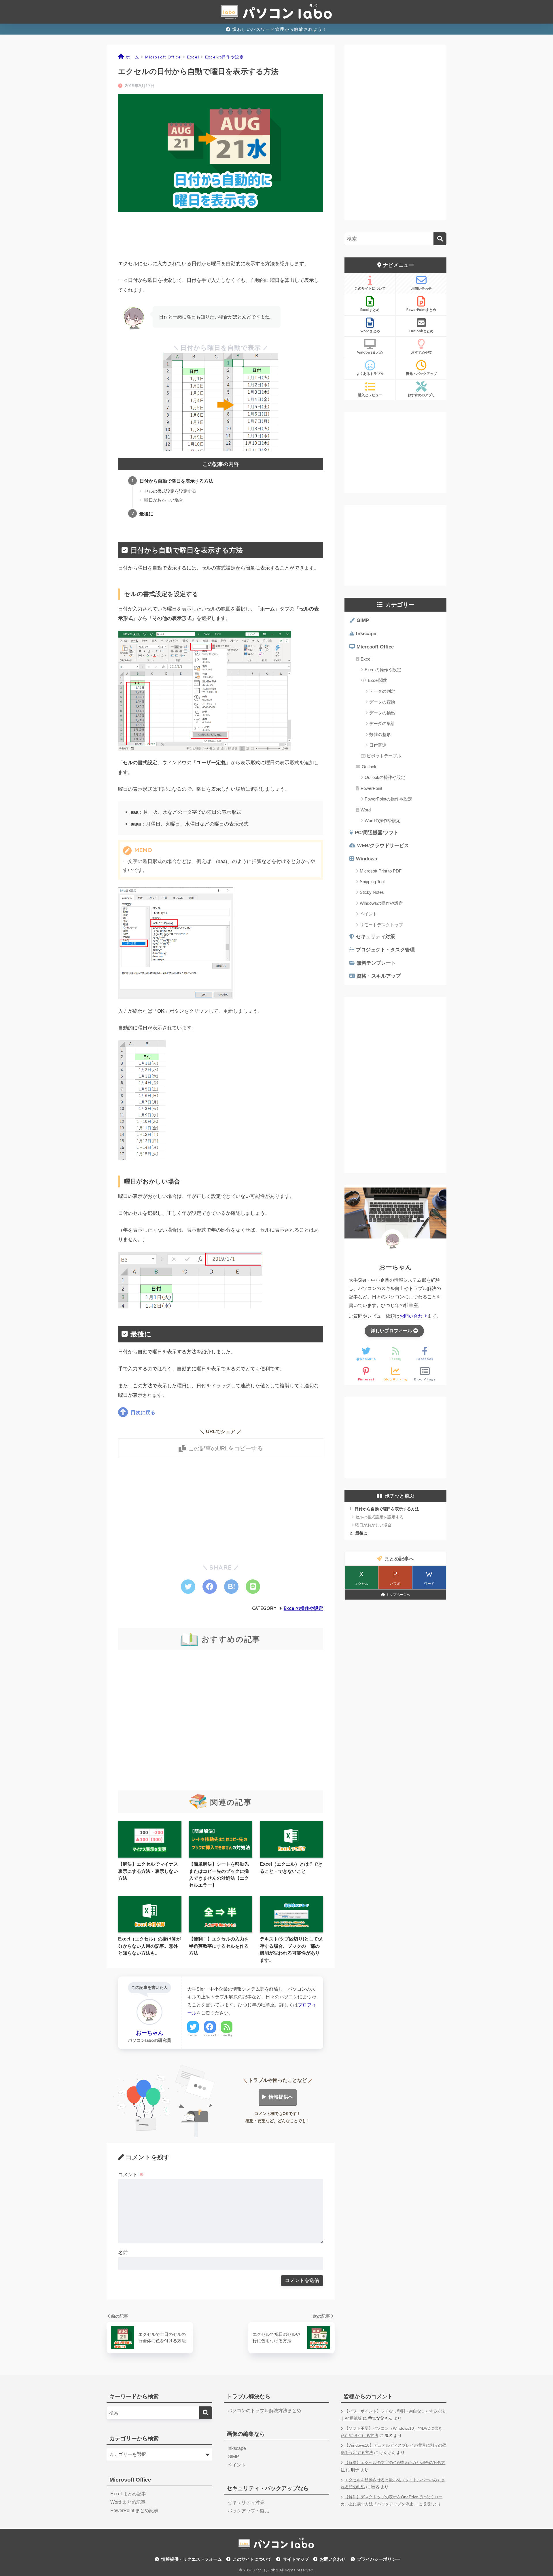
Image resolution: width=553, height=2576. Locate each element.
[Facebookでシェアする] (210, 1587)
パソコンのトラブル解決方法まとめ (264, 2411)
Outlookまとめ (421, 331)
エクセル (361, 1578)
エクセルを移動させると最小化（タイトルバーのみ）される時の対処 (393, 2484)
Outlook (369, 767)
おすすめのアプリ (421, 395)
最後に (146, 514)
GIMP (363, 620)
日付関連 (378, 745)
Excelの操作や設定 (303, 1608)
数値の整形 (380, 734)
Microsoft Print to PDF (381, 871)
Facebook (210, 2035)
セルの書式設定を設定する (170, 491)
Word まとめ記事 (128, 2502)
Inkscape (366, 634)
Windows (367, 859)
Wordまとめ (370, 331)
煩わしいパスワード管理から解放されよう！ (279, 29)
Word (366, 810)
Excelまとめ (370, 310)
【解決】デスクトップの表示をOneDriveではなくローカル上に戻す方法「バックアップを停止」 (392, 2501)
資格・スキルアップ (379, 976)
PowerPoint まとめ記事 (134, 2510)
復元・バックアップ (421, 374)
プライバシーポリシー (379, 2559)
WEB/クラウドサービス (383, 846)
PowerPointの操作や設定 (388, 799)
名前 (123, 2253)
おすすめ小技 (421, 352)
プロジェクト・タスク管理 (385, 950)
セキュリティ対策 (376, 937)
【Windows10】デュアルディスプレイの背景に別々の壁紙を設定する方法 (393, 2449)
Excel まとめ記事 (128, 2494)
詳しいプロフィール (392, 1331)
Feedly (227, 2035)
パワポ (395, 1578)
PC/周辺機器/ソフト (377, 833)
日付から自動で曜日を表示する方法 (176, 481)
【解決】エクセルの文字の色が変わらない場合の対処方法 (393, 2466)
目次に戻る (143, 1413)
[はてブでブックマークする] (231, 1587)
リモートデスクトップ (381, 925)
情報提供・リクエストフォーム (192, 2559)
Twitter (193, 2035)
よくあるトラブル (370, 374)
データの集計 (382, 723)
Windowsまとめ (370, 352)
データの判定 (382, 691)
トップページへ (398, 1595)
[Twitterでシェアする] (188, 1587)
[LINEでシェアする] (253, 1587)
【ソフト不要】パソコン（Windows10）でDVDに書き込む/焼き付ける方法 (392, 2432)
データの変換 (382, 702)
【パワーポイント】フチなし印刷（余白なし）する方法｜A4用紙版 (393, 2415)
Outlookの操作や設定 (385, 777)
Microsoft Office (375, 647)
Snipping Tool (372, 882)
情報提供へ (281, 2097)
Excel (366, 659)
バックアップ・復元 (248, 2511)
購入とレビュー (370, 395)
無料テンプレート (376, 963)
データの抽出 (382, 713)
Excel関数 (377, 680)
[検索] (440, 239)
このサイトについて (370, 288)
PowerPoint (371, 788)
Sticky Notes (372, 892)
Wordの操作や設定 (383, 821)
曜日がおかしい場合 (164, 500)
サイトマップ (296, 2559)
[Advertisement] (221, 240)
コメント (131, 2175)
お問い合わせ (421, 288)
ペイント (368, 914)
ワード (429, 1578)
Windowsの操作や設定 (381, 903)
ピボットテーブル (384, 756)
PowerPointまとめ (421, 310)
